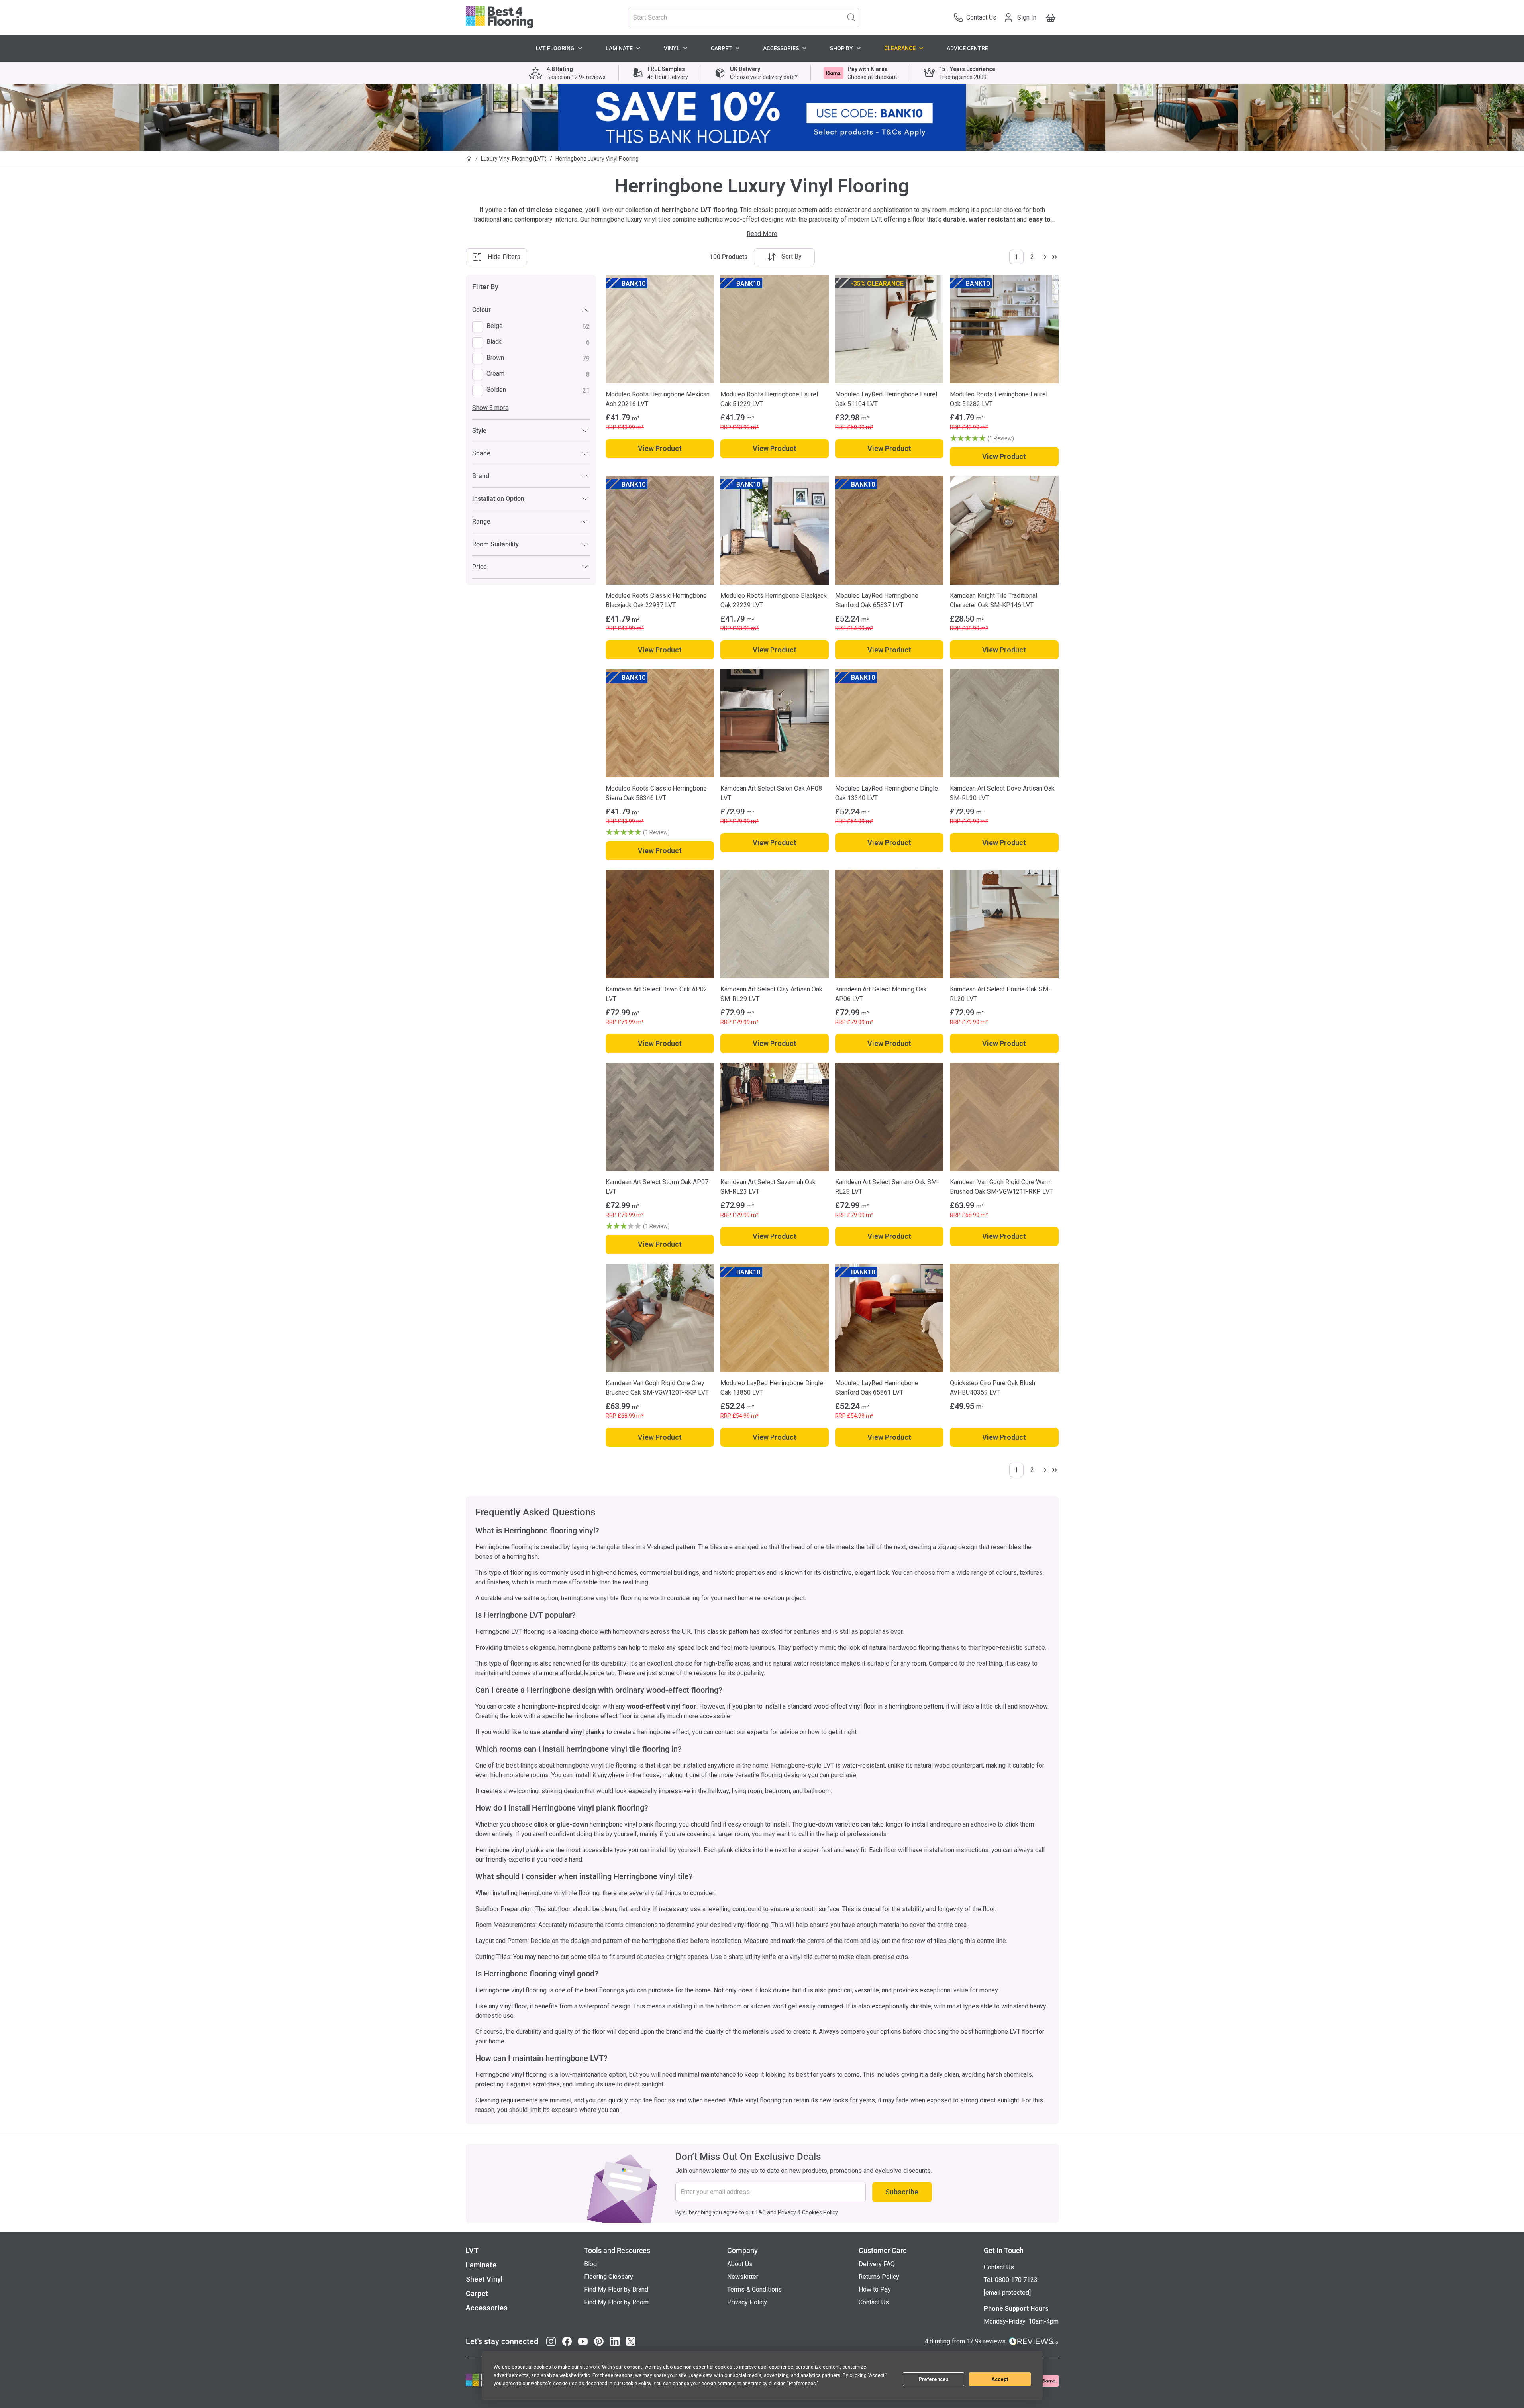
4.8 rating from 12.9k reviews (965, 2341)
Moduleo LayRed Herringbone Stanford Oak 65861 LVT (877, 1388)
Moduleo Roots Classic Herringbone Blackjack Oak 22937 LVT (656, 600)
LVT (472, 2250)
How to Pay (875, 2289)
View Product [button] (660, 448)
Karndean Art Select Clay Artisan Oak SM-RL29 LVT (771, 994)
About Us (740, 2264)
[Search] (851, 17)
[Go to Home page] (500, 17)
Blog (590, 2264)
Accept (1000, 2379)
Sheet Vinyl (484, 2279)
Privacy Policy (747, 2302)
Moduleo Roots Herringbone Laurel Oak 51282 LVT (999, 399)
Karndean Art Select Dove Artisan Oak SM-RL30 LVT (1002, 793)
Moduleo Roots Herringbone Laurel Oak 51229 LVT (769, 399)
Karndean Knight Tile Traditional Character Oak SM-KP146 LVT (993, 600)
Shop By (841, 48)
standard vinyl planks (573, 1732)
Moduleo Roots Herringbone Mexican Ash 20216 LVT (658, 399)
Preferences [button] (802, 2384)
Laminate (619, 48)
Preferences (934, 2379)
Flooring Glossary (609, 2277)
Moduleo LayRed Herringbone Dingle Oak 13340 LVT (887, 793)
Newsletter (743, 2277)
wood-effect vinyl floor (662, 1706)
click (541, 1824)
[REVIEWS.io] (1034, 2341)
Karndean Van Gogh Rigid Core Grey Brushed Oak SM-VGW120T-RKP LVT (657, 1388)
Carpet (721, 48)
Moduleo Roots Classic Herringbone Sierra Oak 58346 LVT (656, 793)
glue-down (572, 1824)
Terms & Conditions (754, 2289)
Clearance (900, 48)
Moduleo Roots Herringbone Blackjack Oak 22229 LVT (774, 600)
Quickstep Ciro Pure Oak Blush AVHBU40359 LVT (992, 1388)
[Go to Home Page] (469, 159)
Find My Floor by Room (616, 2302)
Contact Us (874, 2302)
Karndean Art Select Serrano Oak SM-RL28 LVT (887, 1187)
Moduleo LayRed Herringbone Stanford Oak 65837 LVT (877, 600)
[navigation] (531, 430)
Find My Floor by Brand (616, 2289)
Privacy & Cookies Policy (808, 2212)
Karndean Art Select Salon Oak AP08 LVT (771, 793)
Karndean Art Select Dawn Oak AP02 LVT (656, 994)
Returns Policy (879, 2277)
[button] (1004, 438)
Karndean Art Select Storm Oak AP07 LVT (657, 1187)
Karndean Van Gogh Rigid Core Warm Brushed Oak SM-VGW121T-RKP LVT (1001, 1187)
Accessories (781, 48)
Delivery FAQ (877, 2264)
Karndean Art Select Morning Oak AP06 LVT (881, 994)
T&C (760, 2212)
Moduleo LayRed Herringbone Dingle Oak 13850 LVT (772, 1388)
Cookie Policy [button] (636, 2384)
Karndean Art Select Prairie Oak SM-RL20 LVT (1000, 994)
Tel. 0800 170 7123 (1011, 2280)
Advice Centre (967, 48)
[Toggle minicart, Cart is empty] (1051, 18)
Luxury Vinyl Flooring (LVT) (514, 159)
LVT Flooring (555, 48)
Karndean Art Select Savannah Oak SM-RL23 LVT (768, 1187)
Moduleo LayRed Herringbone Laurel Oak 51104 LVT (886, 399)
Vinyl (672, 48)
